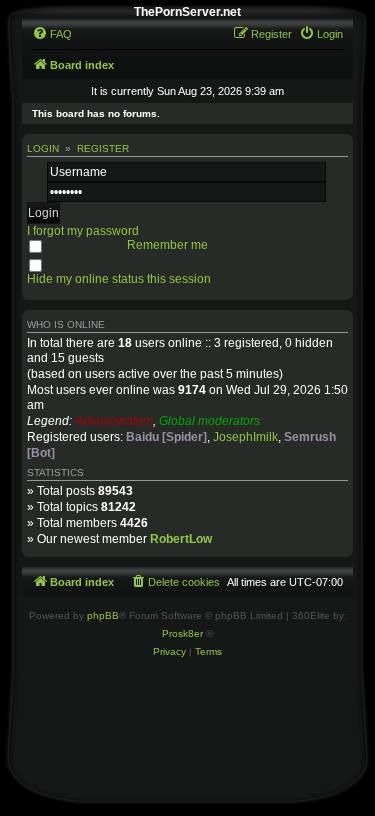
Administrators (114, 421)
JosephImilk (245, 437)
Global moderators (209, 421)
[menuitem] (52, 34)
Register (103, 148)
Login (43, 148)
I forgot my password (83, 231)
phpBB (103, 615)
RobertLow (181, 539)
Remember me (167, 245)
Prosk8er (182, 633)
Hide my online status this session (119, 279)
